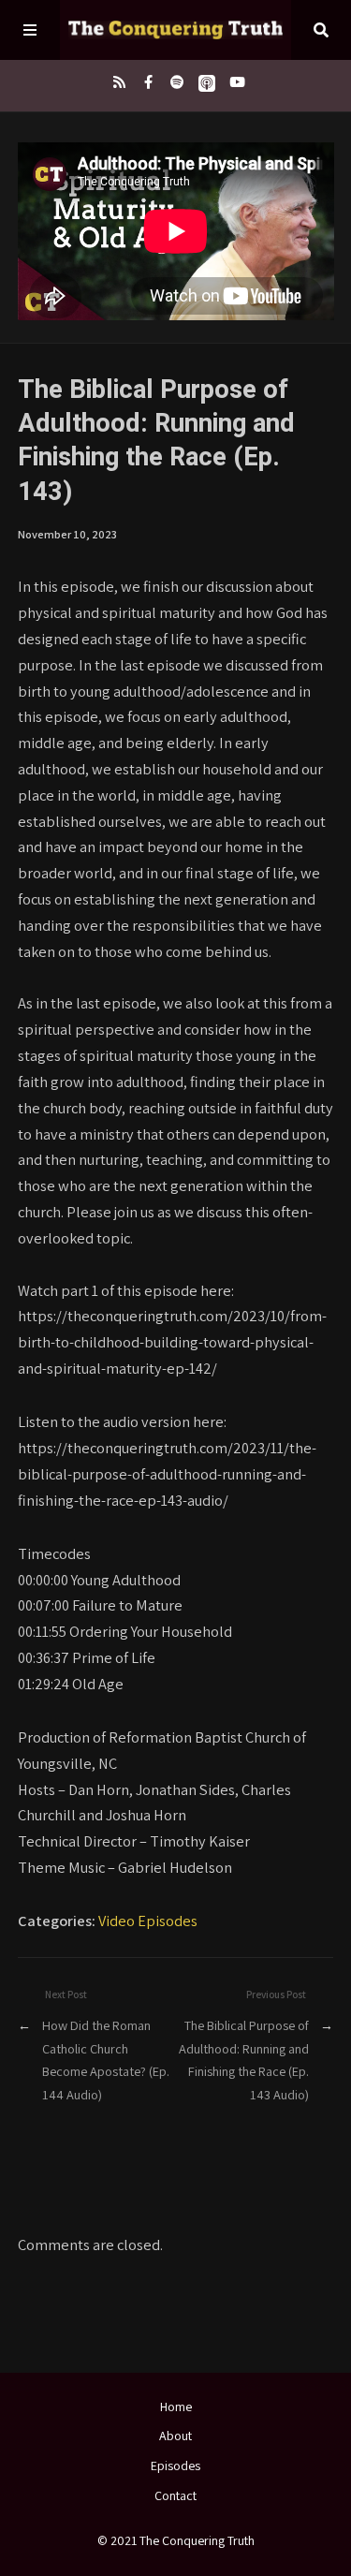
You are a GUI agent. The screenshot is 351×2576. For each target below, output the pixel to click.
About (175, 2436)
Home (176, 2407)
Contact (175, 2495)
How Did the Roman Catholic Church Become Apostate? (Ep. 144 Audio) (106, 2059)
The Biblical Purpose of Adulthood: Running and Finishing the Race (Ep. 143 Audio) (244, 2059)
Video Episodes (148, 1921)
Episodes (175, 2466)
